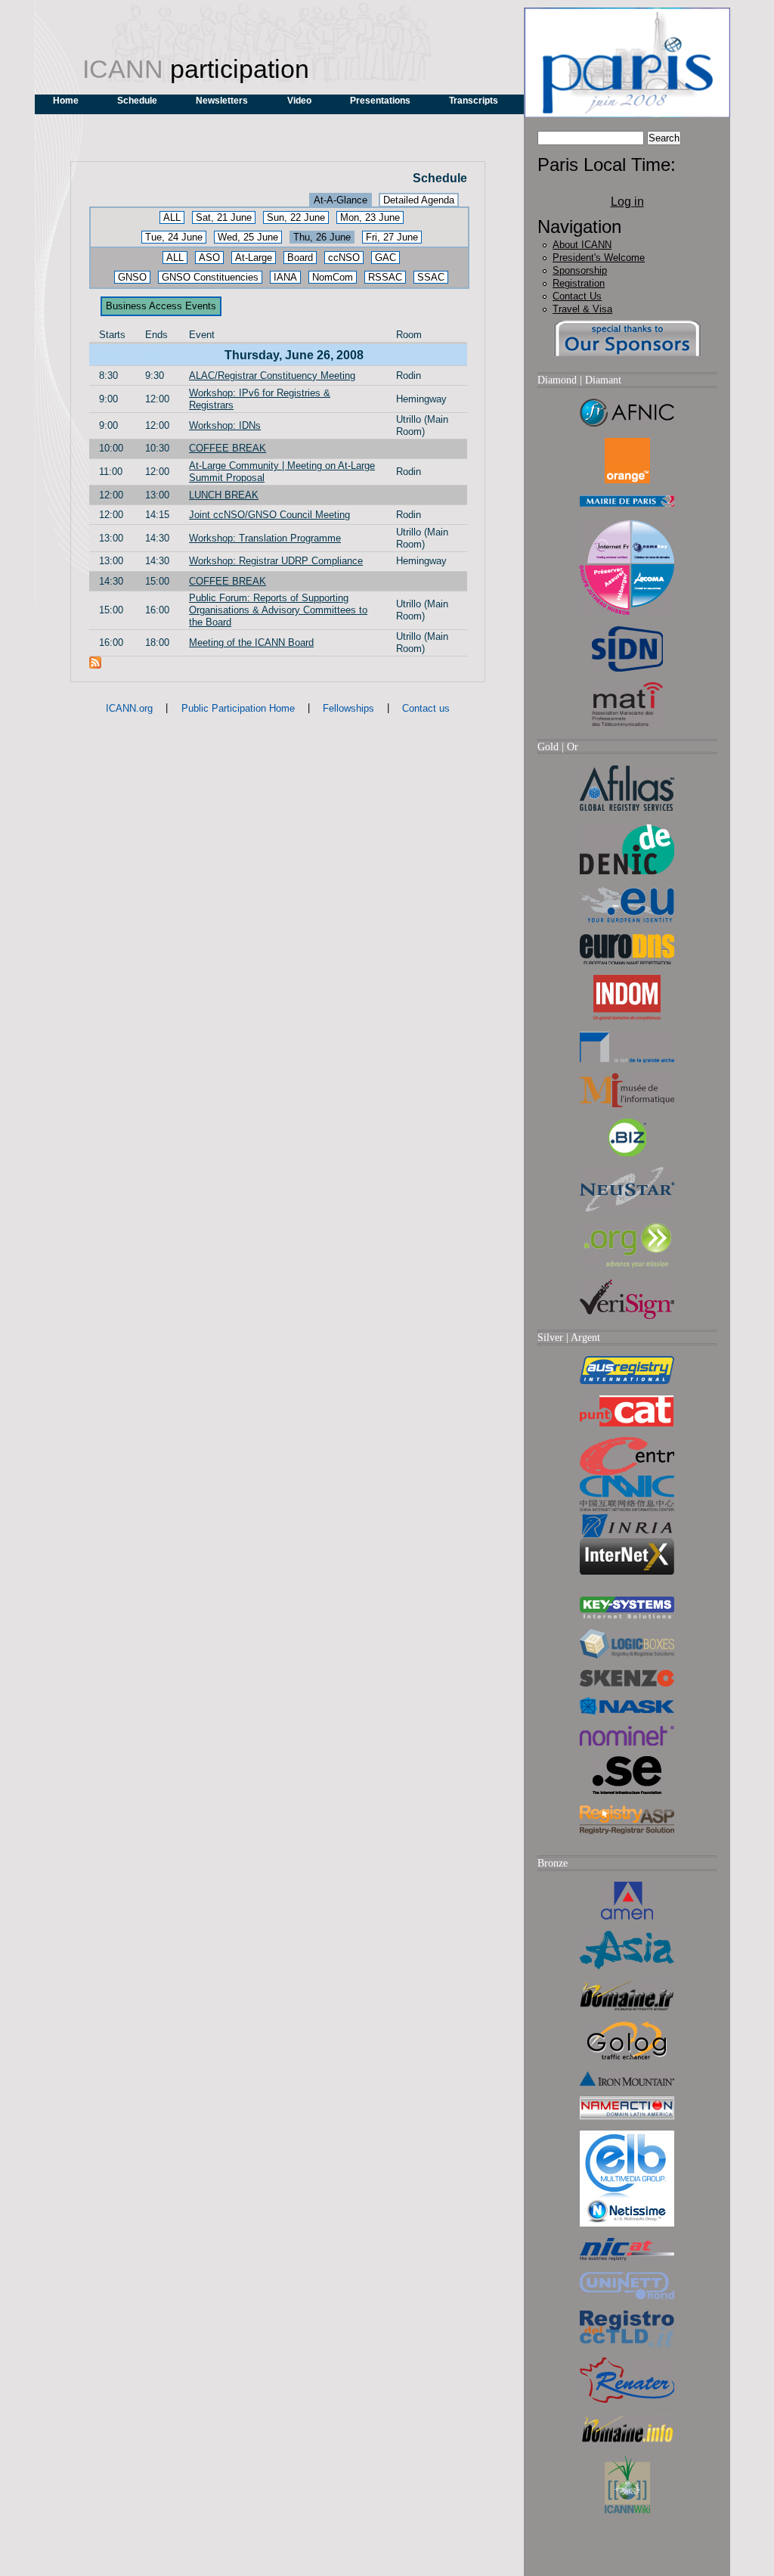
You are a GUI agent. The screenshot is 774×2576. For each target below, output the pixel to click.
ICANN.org (129, 708)
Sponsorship (580, 270)
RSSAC (385, 277)
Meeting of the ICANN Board (251, 642)
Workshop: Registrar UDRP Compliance (276, 561)
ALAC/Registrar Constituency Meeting (272, 376)
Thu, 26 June (322, 237)
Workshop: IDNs (225, 425)
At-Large (254, 258)
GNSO (132, 277)
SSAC (431, 277)
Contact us (426, 708)
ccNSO (344, 258)
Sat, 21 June (224, 217)
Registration (579, 283)
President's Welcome (599, 258)
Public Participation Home (238, 708)
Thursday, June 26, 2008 (294, 355)
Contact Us (577, 296)
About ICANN (582, 245)
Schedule (137, 101)
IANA (285, 277)
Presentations (380, 101)
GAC (385, 258)
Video (299, 101)
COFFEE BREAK (228, 448)
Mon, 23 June (370, 217)
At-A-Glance (341, 200)
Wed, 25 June (248, 237)
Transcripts (474, 101)
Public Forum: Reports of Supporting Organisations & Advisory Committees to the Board (278, 610)
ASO (209, 258)
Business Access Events (161, 306)
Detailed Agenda (419, 200)
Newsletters (222, 101)
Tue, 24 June (174, 237)
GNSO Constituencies (210, 277)
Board (300, 258)
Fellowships (348, 708)
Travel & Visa (582, 309)
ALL (172, 217)
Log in (627, 202)
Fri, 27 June (392, 237)
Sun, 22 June (296, 217)
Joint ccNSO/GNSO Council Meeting (269, 515)
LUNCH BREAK (224, 495)
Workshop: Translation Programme (265, 538)
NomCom (333, 277)
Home (66, 101)
